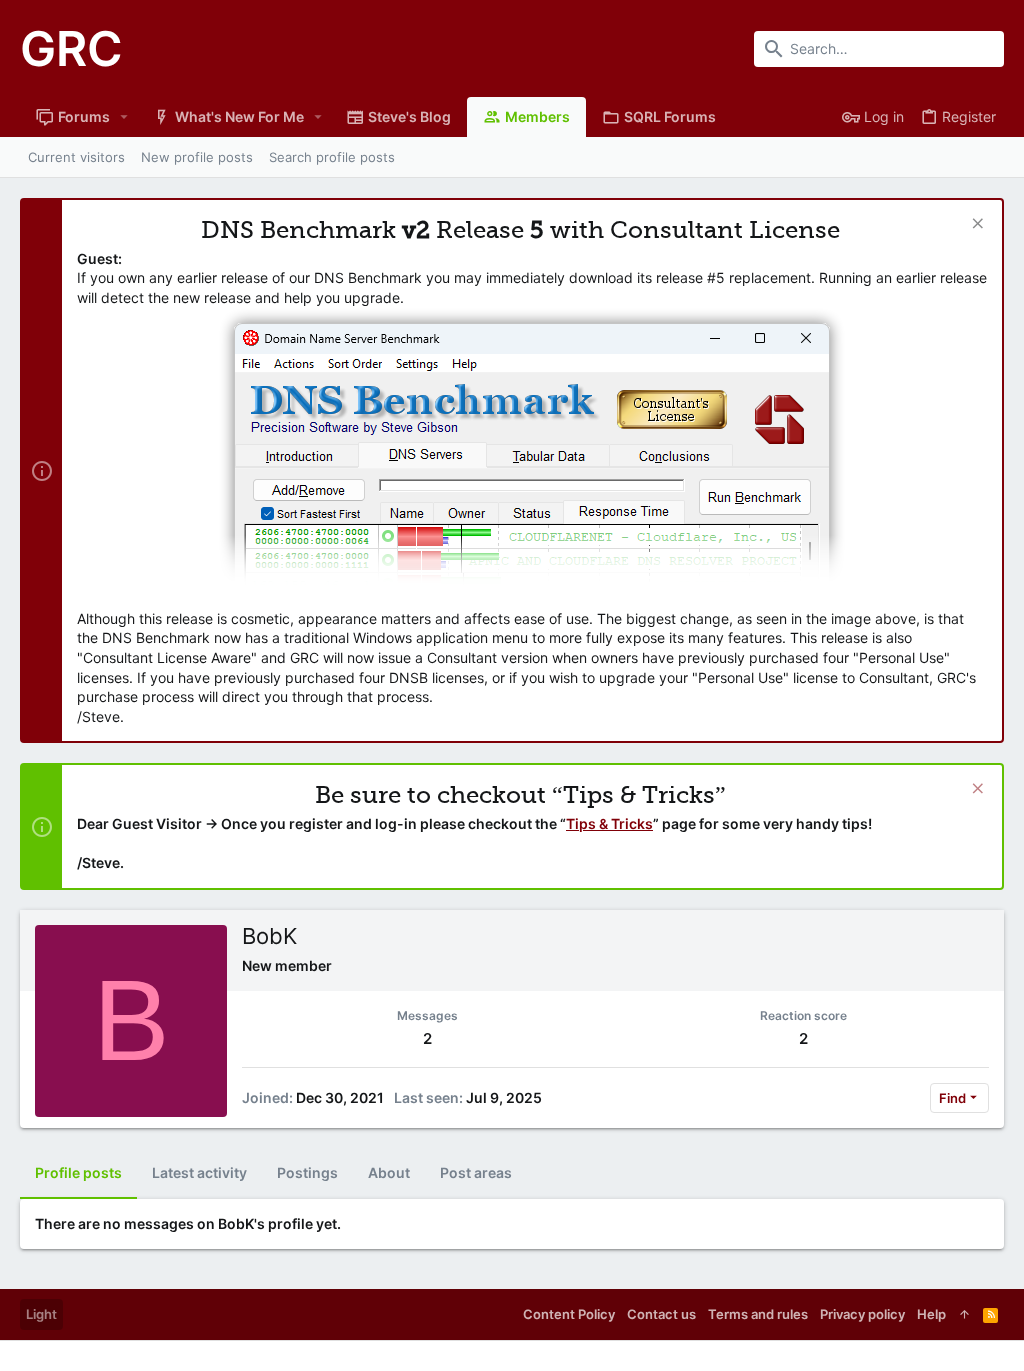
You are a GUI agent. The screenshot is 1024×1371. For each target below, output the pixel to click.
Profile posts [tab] (78, 1172)
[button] (124, 117)
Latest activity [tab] (199, 1172)
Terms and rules (758, 1314)
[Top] (964, 1314)
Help (931, 1314)
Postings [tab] (307, 1172)
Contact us (661, 1314)
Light (41, 1314)
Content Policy (569, 1314)
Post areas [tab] (476, 1172)
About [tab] (389, 1172)
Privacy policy (862, 1314)
